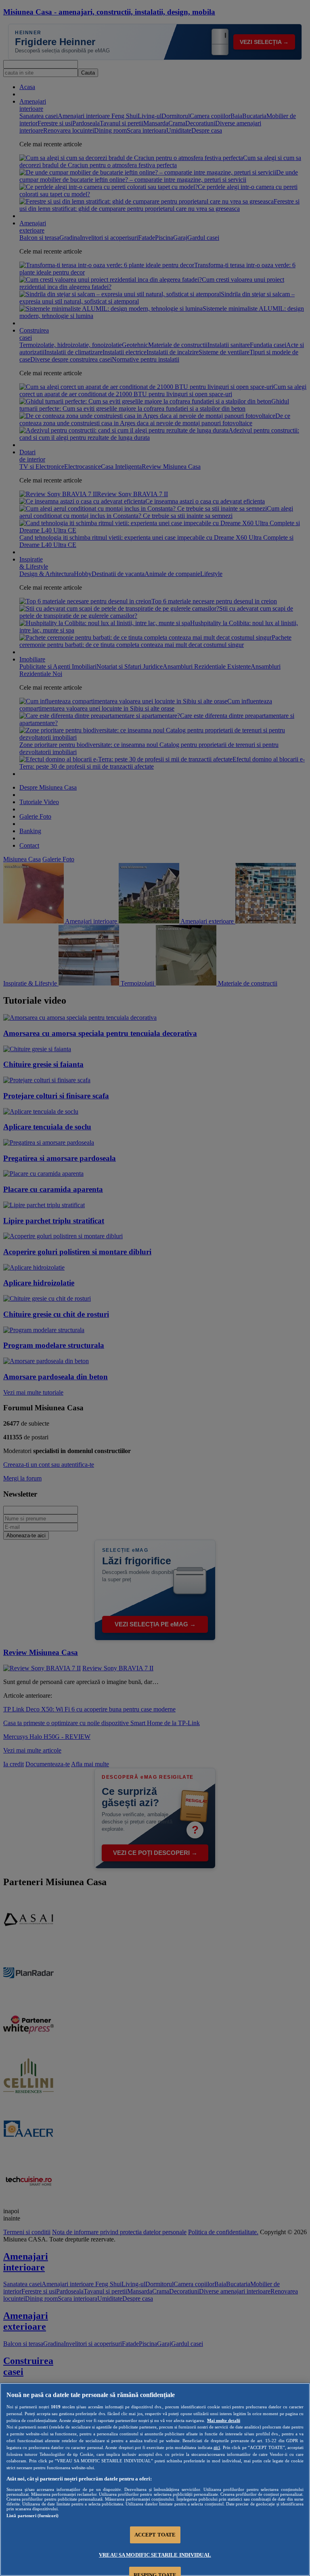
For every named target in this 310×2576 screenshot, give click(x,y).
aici (217, 2447)
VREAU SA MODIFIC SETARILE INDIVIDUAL (155, 2555)
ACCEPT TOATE (155, 2535)
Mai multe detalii (224, 2420)
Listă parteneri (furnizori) (32, 2516)
